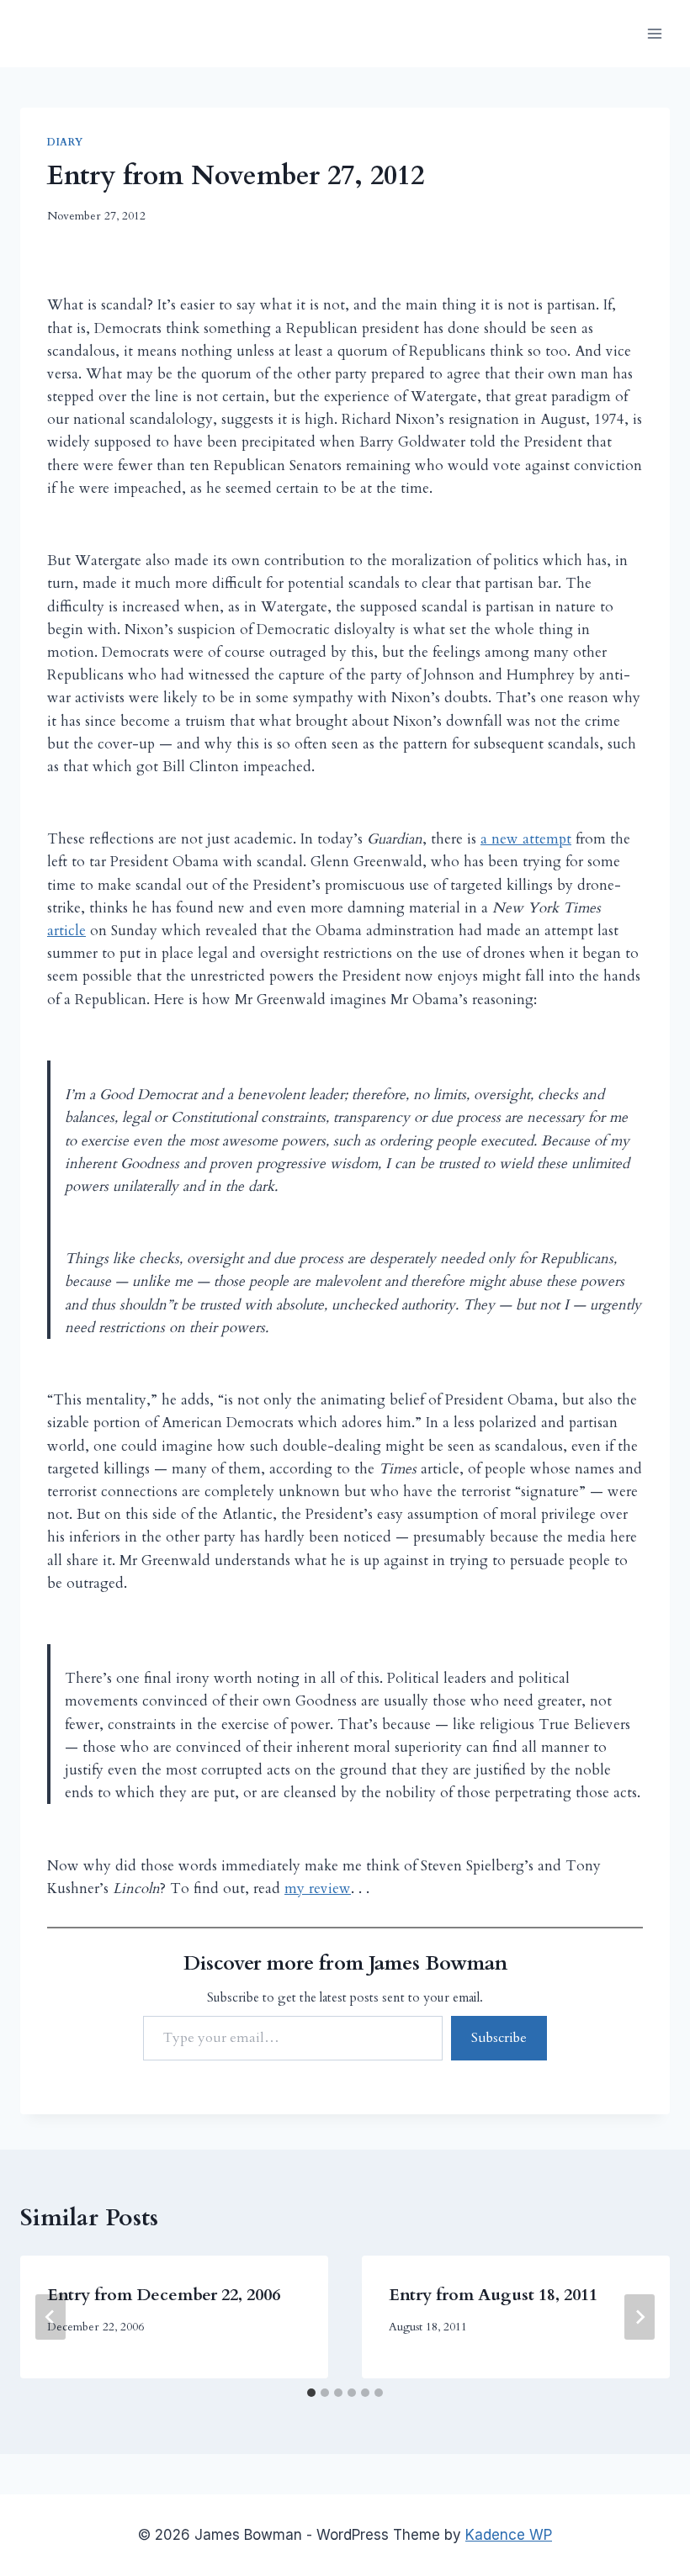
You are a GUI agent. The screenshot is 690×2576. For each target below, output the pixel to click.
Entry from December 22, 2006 (164, 2295)
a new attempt (526, 839)
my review (318, 1888)
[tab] (311, 2393)
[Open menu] (654, 33)
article (66, 931)
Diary (65, 142)
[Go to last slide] (50, 2317)
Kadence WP (509, 2535)
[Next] (640, 2317)
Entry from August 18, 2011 (493, 2295)
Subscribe (499, 2038)
